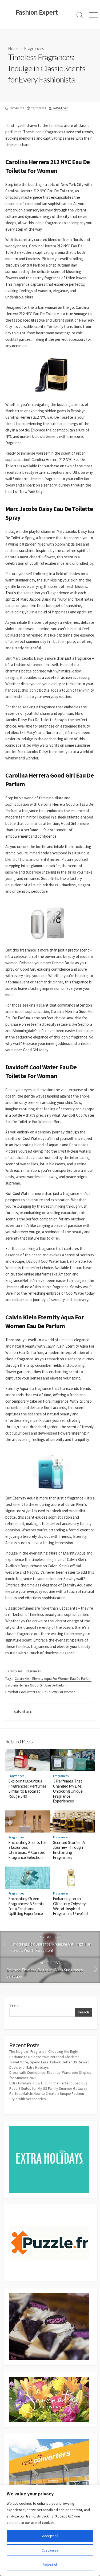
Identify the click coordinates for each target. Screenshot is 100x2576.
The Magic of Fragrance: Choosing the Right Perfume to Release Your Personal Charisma (44, 2054)
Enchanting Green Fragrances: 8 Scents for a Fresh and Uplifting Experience (26, 1906)
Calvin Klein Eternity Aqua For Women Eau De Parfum (53, 1679)
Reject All (50, 2565)
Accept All (50, 2536)
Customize (50, 2550)
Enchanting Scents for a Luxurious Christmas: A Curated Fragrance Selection (27, 1850)
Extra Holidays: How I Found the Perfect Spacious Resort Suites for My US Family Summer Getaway (48, 2086)
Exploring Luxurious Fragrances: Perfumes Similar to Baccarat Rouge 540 (28, 1788)
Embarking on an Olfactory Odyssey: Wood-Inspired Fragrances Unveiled (70, 1906)
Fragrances (34, 48)
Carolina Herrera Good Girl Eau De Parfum (36, 1685)
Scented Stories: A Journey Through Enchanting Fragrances (69, 1850)
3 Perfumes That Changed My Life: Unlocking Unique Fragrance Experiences (68, 1791)
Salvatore (60, 108)
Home (13, 48)
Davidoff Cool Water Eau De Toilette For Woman (40, 1692)
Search (15, 2005)
